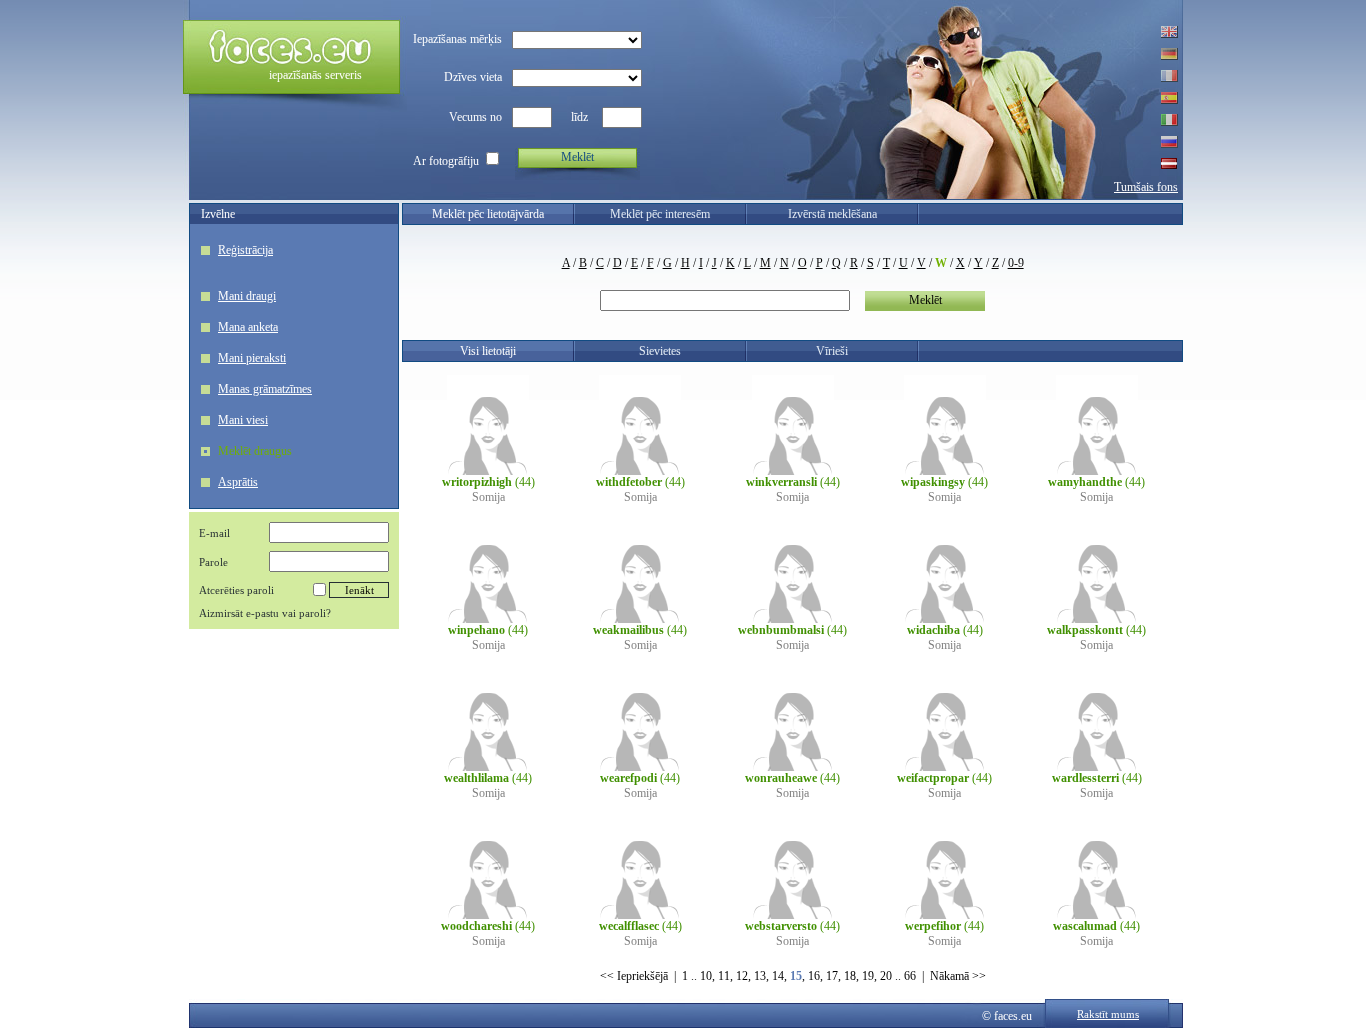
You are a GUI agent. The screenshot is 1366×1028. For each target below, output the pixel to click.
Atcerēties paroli (236, 590)
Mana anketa (248, 327)
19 (868, 976)
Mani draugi (247, 296)
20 (886, 976)
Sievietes (660, 351)
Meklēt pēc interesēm (660, 214)
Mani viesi (243, 420)
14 (778, 976)
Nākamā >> (958, 976)
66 (910, 976)
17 (832, 976)
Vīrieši (832, 351)
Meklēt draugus (255, 451)
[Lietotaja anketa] (488, 471)
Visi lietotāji (488, 351)
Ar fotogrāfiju (446, 161)
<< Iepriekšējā (634, 976)
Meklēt (577, 157)
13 (760, 976)
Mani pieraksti (252, 358)
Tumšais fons (1146, 187)
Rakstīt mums (1108, 1014)
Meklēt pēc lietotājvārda (488, 214)
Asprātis (238, 482)
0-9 (1016, 263)
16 (814, 976)
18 (850, 976)
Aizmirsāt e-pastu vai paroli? (265, 613)
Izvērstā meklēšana (832, 214)
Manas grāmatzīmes (265, 389)
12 (742, 976)
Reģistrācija (245, 250)
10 (706, 976)
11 (724, 976)
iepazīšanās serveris (315, 75)
